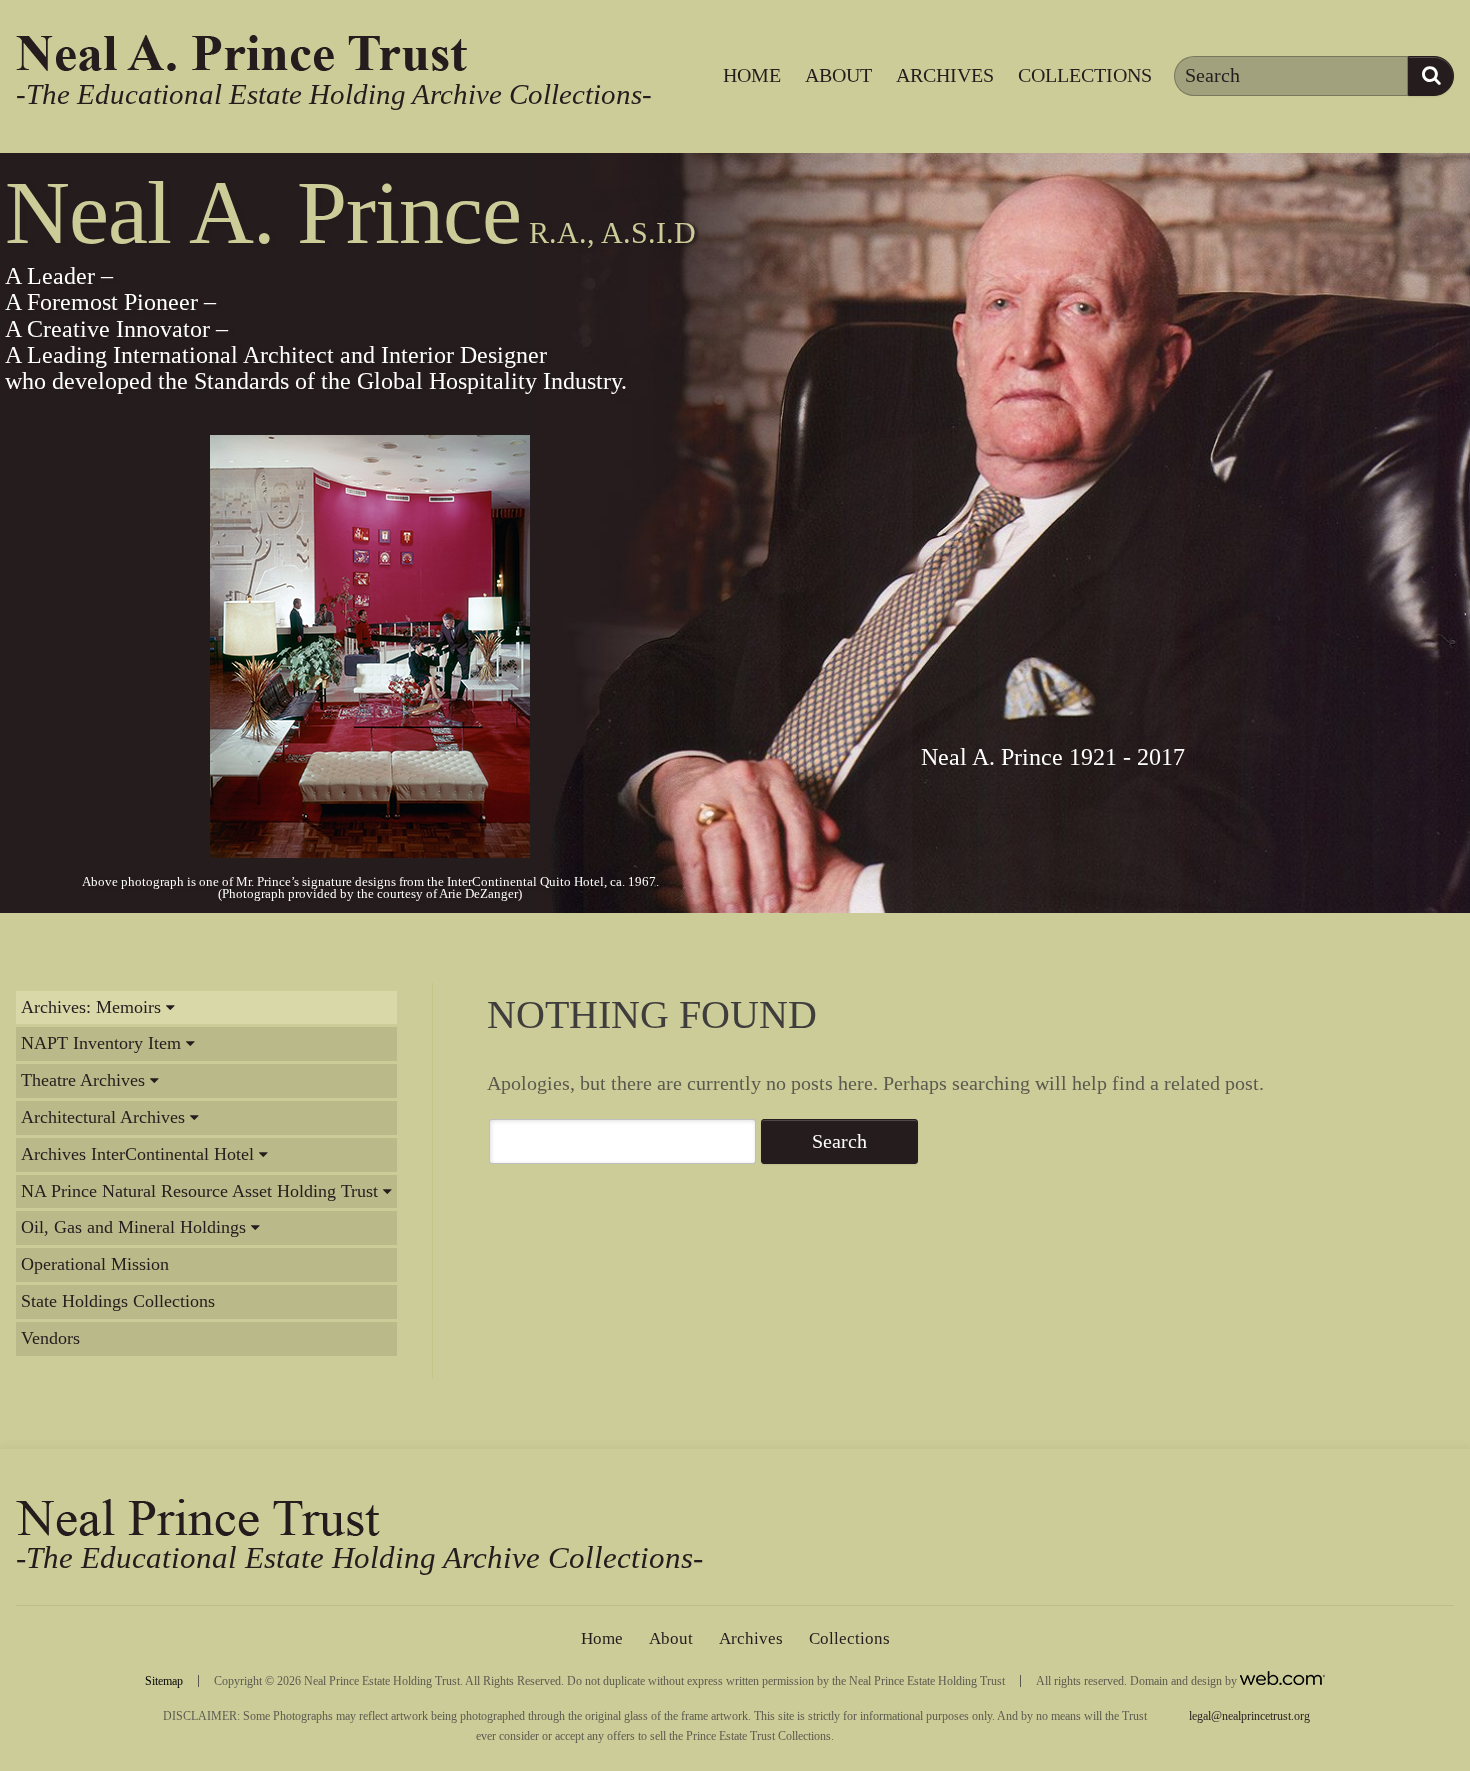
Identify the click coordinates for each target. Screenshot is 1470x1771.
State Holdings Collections (118, 1301)
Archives (945, 75)
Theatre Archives (83, 1080)
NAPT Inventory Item (101, 1043)
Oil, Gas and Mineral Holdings (133, 1227)
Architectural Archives (103, 1117)
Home (752, 75)
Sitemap (164, 1681)
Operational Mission (95, 1264)
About (838, 75)
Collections (1085, 75)
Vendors (50, 1338)
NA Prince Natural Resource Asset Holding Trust (199, 1191)
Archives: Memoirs (91, 1007)
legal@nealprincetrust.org (1249, 1716)
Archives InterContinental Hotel (137, 1154)
